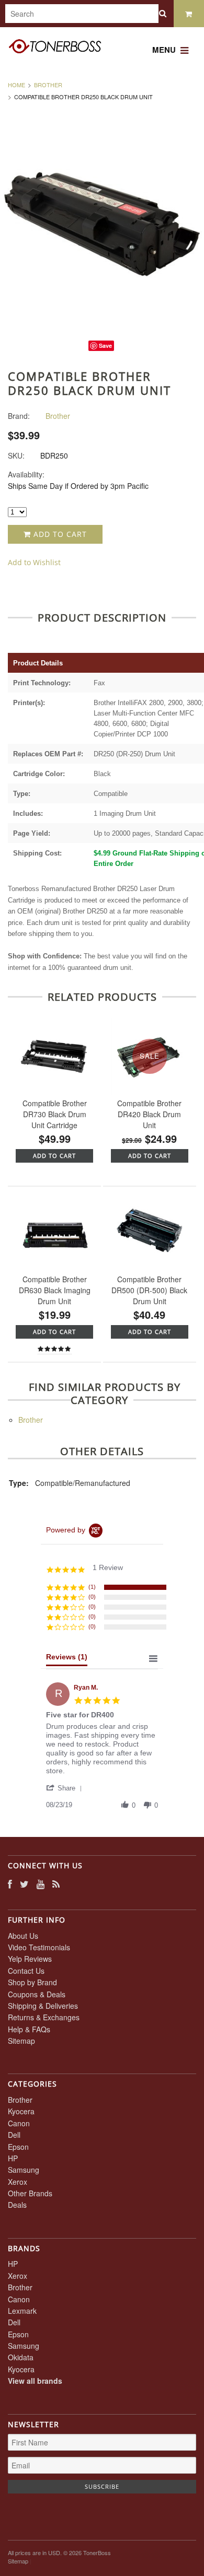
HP (13, 2158)
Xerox (18, 2182)
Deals (17, 2205)
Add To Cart (54, 1156)
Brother (48, 85)
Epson (18, 2147)
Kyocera (21, 2111)
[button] (66, 1788)
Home (16, 85)
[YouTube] (41, 1884)
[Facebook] (10, 1884)
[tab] (67, 1659)
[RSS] (56, 1884)
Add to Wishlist (34, 562)
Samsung (24, 2170)
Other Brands (30, 2193)
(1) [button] (92, 1587)
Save (105, 346)
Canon (19, 2123)
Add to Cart (59, 534)
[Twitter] (24, 1884)
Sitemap (21, 2041)
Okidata (21, 2357)
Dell (14, 2135)
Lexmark (22, 2311)
